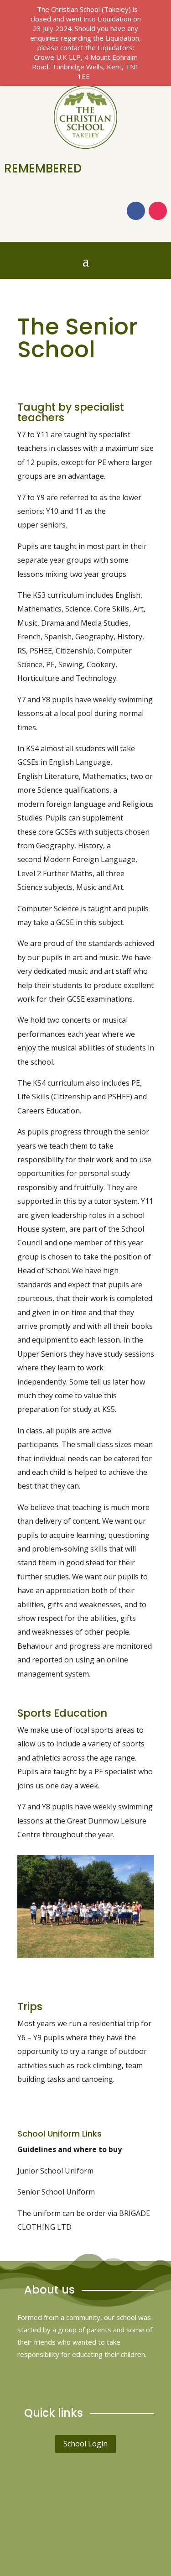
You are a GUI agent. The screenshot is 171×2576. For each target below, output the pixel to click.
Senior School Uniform (56, 2192)
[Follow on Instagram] (158, 211)
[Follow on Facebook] (136, 211)
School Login (85, 2444)
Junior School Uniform (55, 2171)
